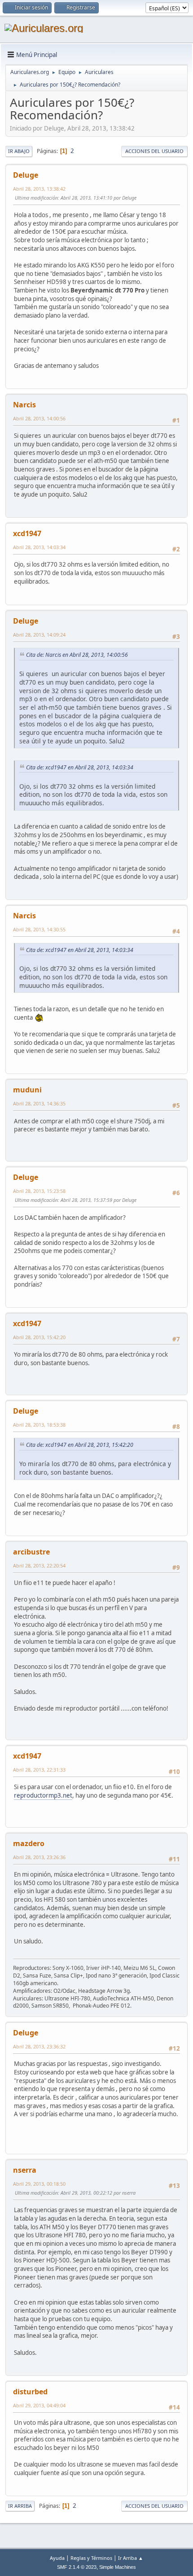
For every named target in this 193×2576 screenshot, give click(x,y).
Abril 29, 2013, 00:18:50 (39, 2184)
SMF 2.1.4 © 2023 (77, 2567)
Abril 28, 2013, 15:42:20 (39, 1337)
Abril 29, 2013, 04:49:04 (39, 2405)
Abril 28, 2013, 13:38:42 (39, 189)
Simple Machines (118, 2567)
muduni (27, 1090)
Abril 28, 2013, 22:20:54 (39, 1565)
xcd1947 (27, 533)
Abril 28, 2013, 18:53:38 (39, 1425)
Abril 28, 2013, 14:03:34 (39, 547)
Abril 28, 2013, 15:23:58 (39, 1191)
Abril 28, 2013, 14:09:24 (39, 635)
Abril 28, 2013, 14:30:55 (39, 929)
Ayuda (57, 2558)
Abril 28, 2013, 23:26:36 (39, 1857)
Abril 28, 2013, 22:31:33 (39, 1770)
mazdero (29, 1843)
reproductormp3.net (43, 1795)
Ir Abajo (19, 151)
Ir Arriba (20, 2506)
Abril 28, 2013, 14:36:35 (39, 1103)
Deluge (26, 175)
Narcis (24, 405)
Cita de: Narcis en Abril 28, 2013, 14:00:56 (77, 655)
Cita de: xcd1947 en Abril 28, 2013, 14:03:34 (80, 767)
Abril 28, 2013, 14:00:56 (39, 418)
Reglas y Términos (91, 2558)
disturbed (30, 2392)
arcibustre (31, 1552)
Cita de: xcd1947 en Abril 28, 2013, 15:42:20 (80, 1445)
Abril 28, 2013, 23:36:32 (39, 2046)
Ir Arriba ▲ (131, 2558)
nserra (25, 2170)
